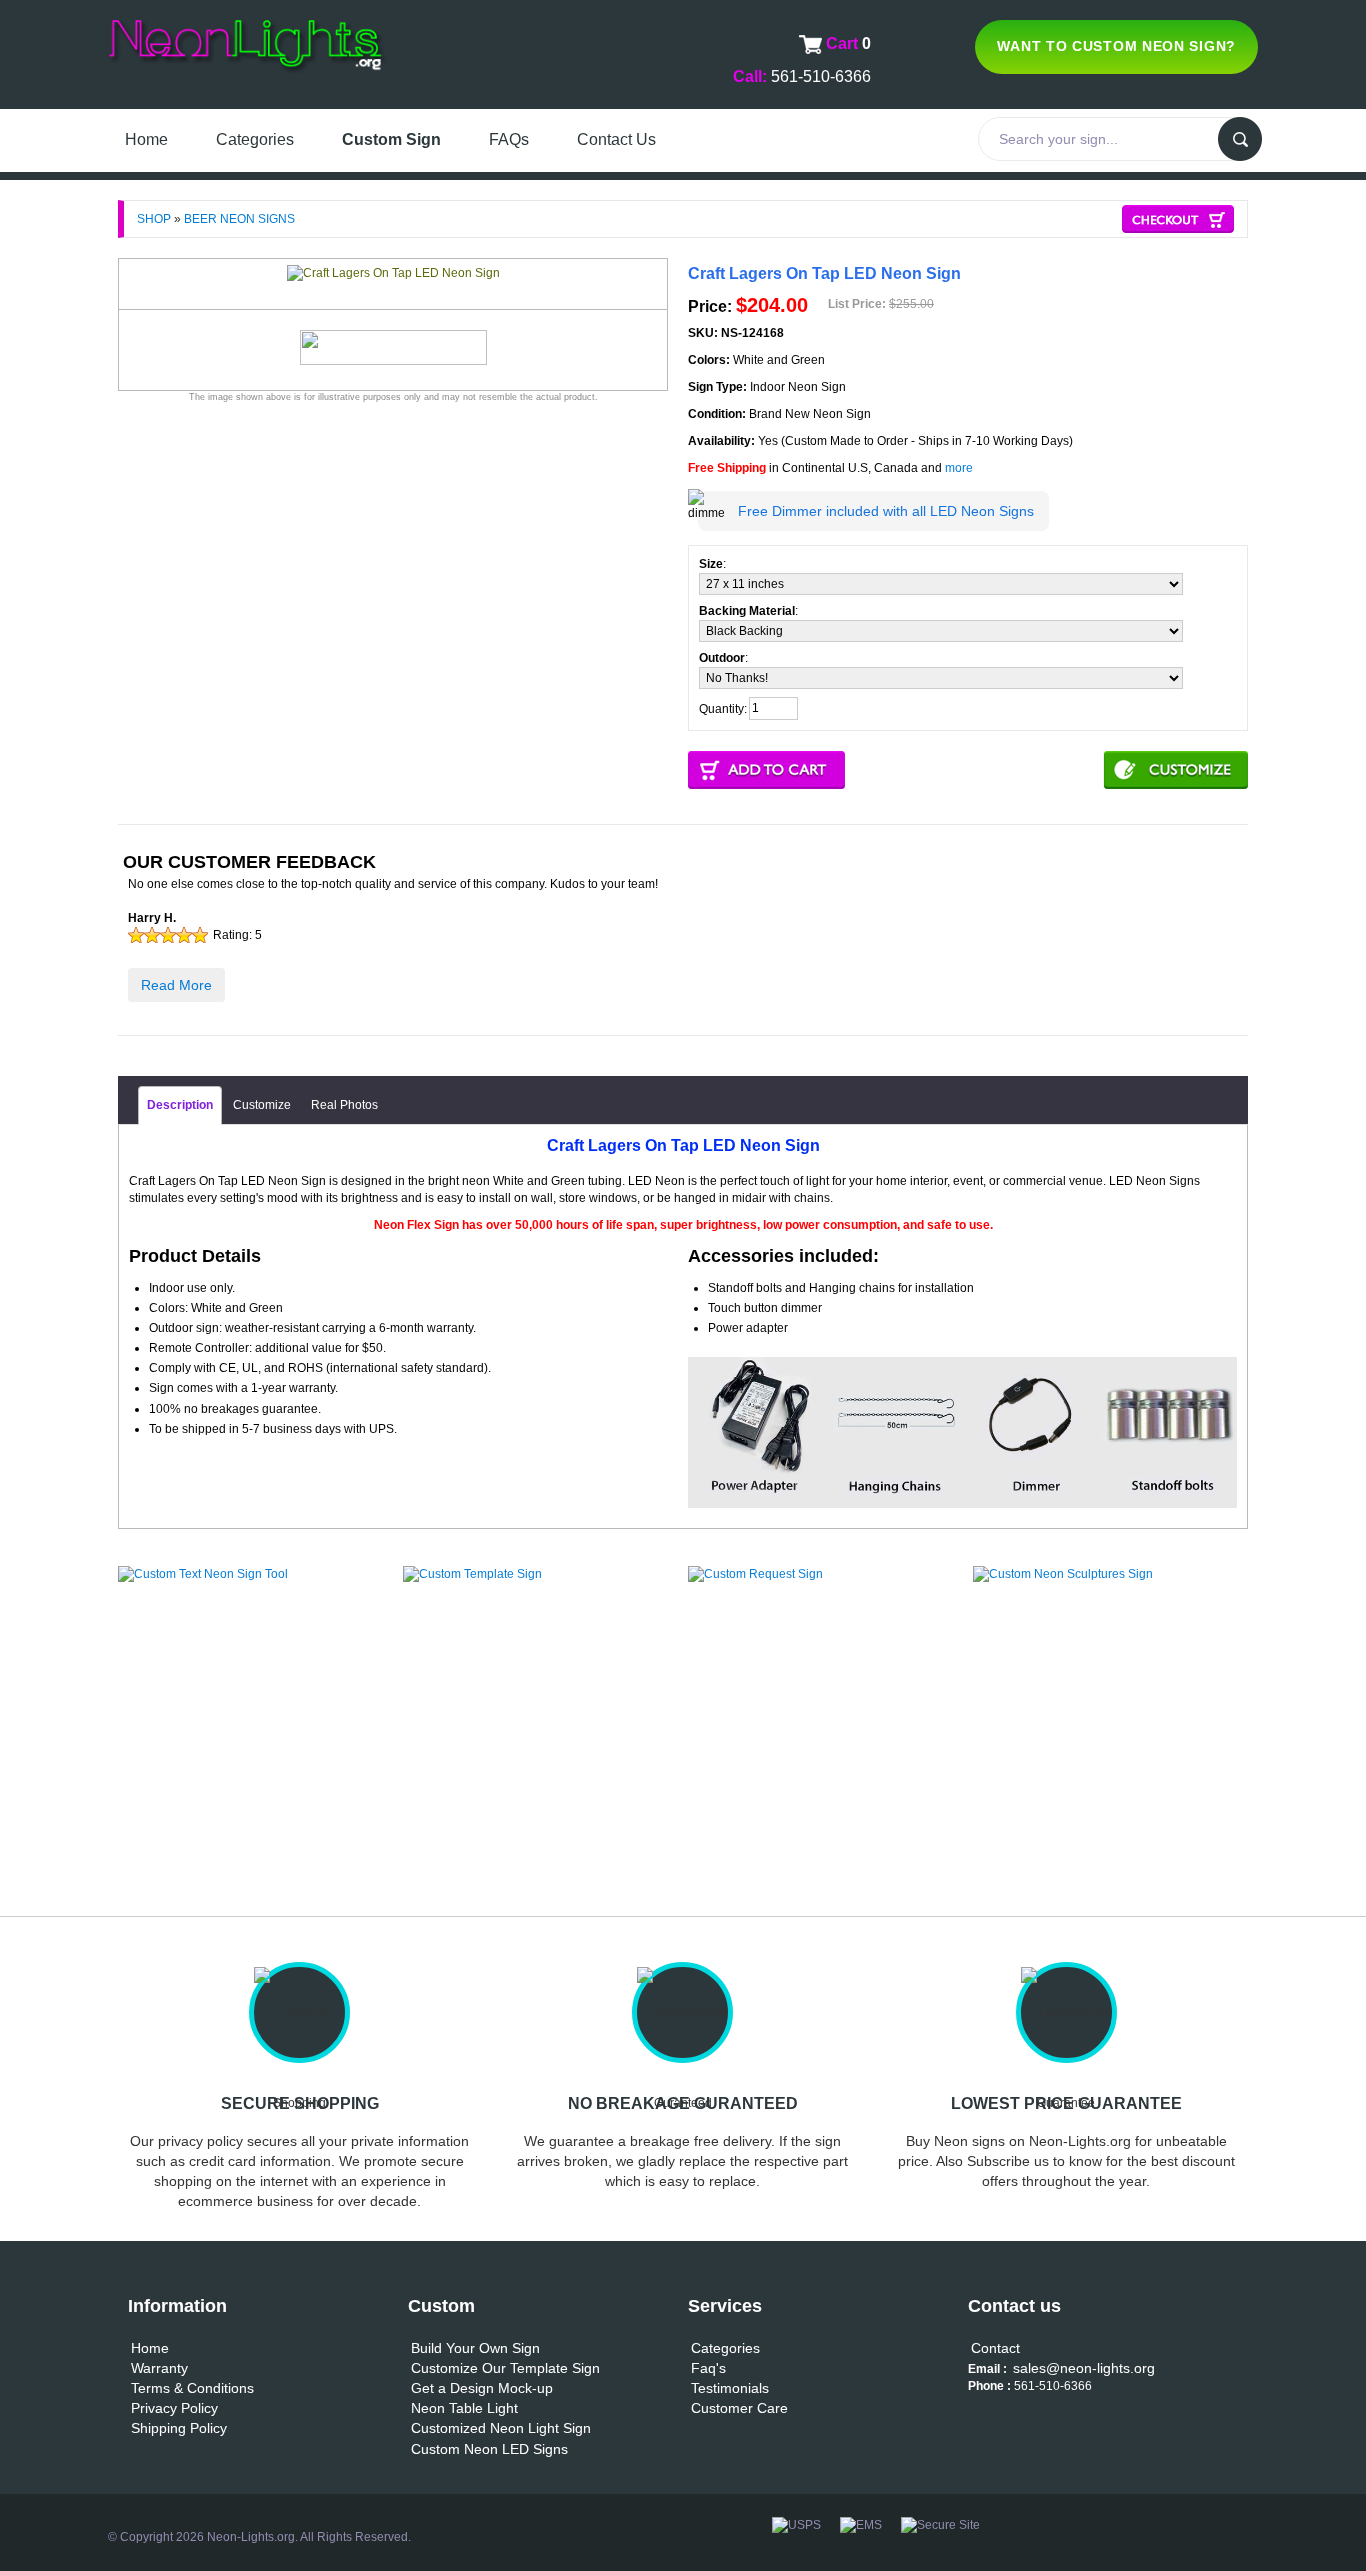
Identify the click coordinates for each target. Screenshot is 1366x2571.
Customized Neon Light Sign (501, 2428)
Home (146, 139)
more (959, 468)
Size (711, 564)
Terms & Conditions (192, 2388)
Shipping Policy (179, 2428)
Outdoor (722, 658)
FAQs (509, 139)
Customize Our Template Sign (505, 2368)
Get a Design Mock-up (482, 2388)
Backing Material (747, 611)
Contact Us (616, 139)
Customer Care (739, 2408)
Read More (176, 985)
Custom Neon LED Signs (489, 2449)
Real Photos (344, 1105)
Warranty (159, 2368)
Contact (995, 2348)
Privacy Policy (174, 2408)
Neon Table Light (464, 2408)
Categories (255, 139)
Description (180, 1105)
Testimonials (730, 2388)
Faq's (708, 2368)
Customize (262, 1105)
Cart (844, 43)
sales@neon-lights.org (1084, 2368)
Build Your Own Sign (475, 2348)
